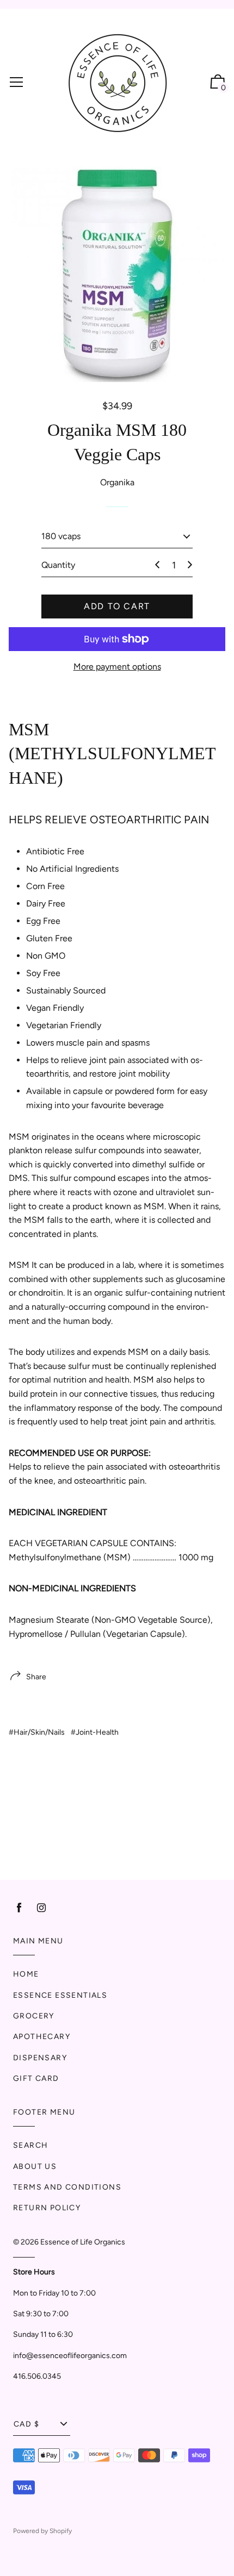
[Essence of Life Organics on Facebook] (19, 1908)
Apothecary (42, 2037)
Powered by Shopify (42, 2531)
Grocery (34, 2016)
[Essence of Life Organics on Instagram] (41, 1908)
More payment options (117, 667)
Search (30, 2145)
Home (26, 1974)
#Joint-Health (95, 1732)
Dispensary (40, 2058)
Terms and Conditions (67, 2187)
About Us (35, 2167)
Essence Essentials (60, 1995)
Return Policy (47, 2208)
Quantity (58, 565)
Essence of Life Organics (83, 2242)
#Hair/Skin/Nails (37, 1732)
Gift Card (36, 2078)
